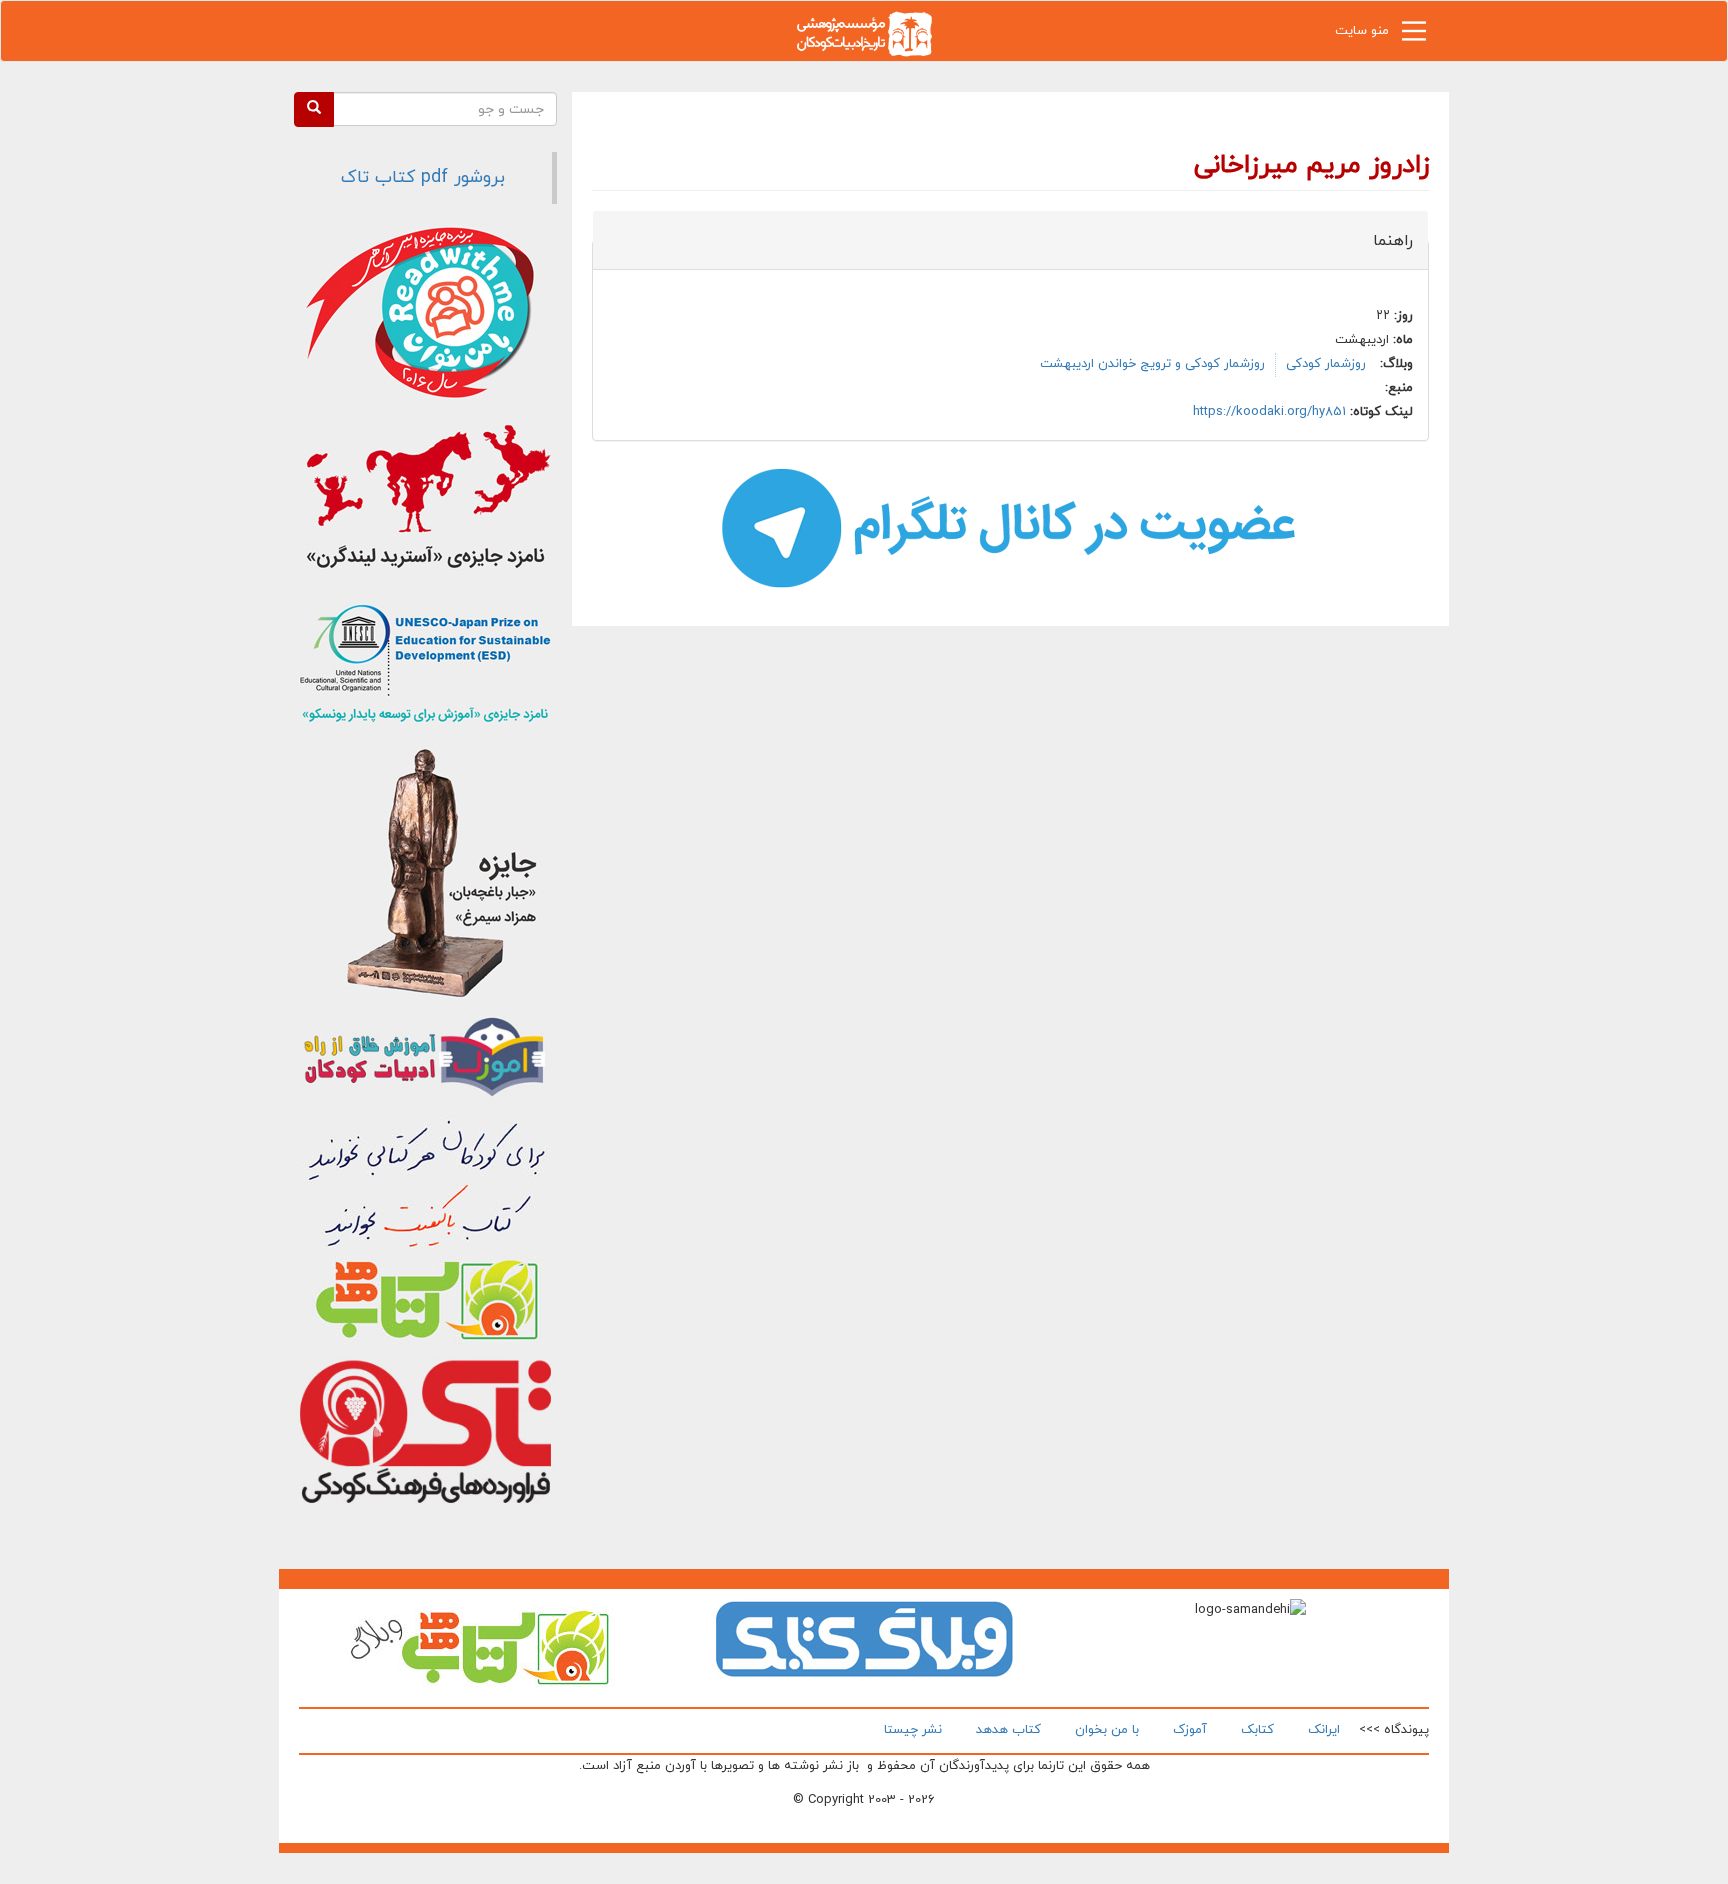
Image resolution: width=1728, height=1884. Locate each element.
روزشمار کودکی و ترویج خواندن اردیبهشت (1152, 364)
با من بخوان (1107, 1730)
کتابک (1257, 1730)
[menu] (1414, 36)
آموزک (1190, 1730)
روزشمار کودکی (1326, 364)
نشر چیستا (913, 1730)
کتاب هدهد (1008, 1730)
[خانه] (864, 32)
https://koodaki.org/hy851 (1269, 412)
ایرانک (1324, 1730)
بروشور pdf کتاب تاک (423, 177)
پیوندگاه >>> (1394, 1730)
